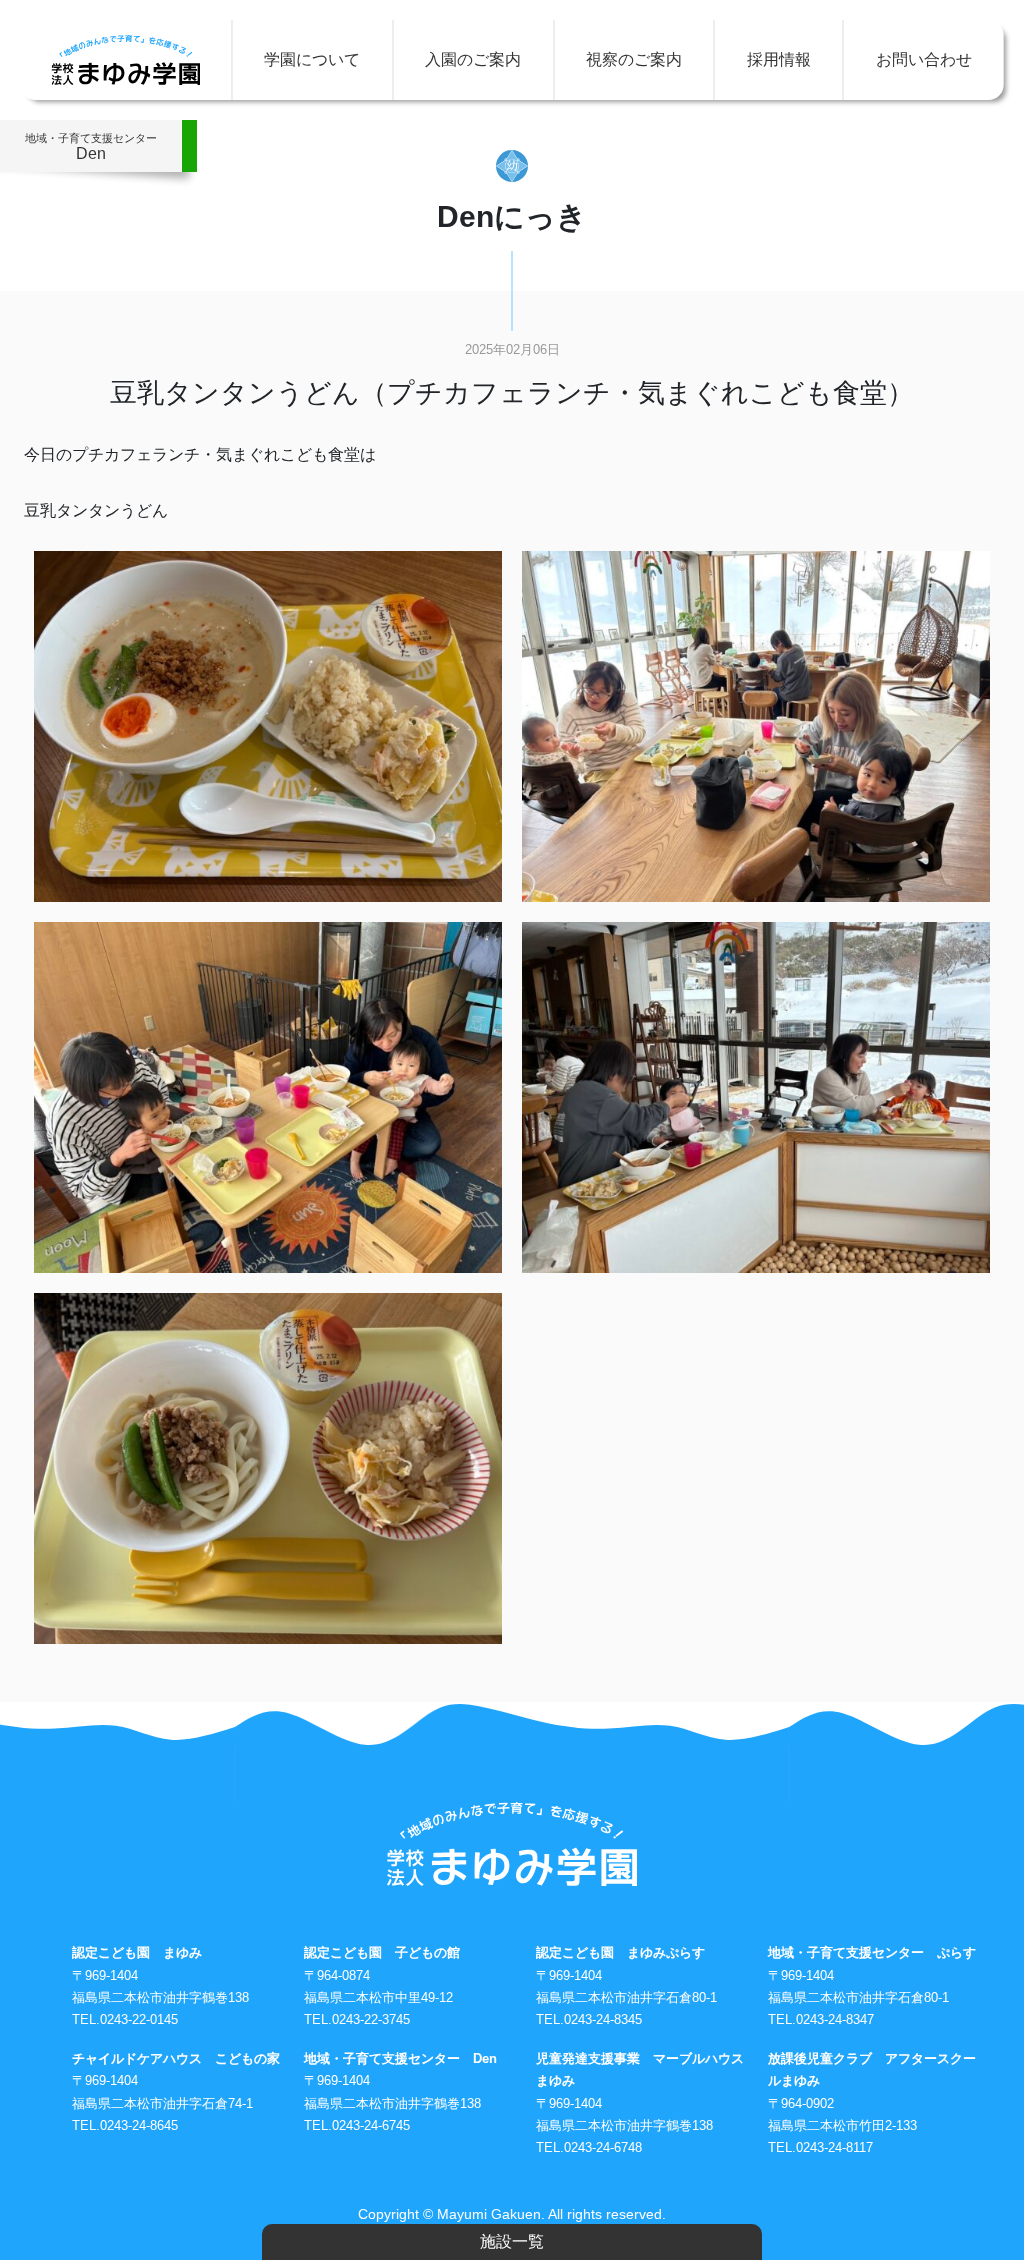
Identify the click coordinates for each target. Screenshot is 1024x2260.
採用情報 (779, 59)
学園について (312, 59)
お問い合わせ (924, 59)
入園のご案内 (473, 59)
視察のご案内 (634, 59)
